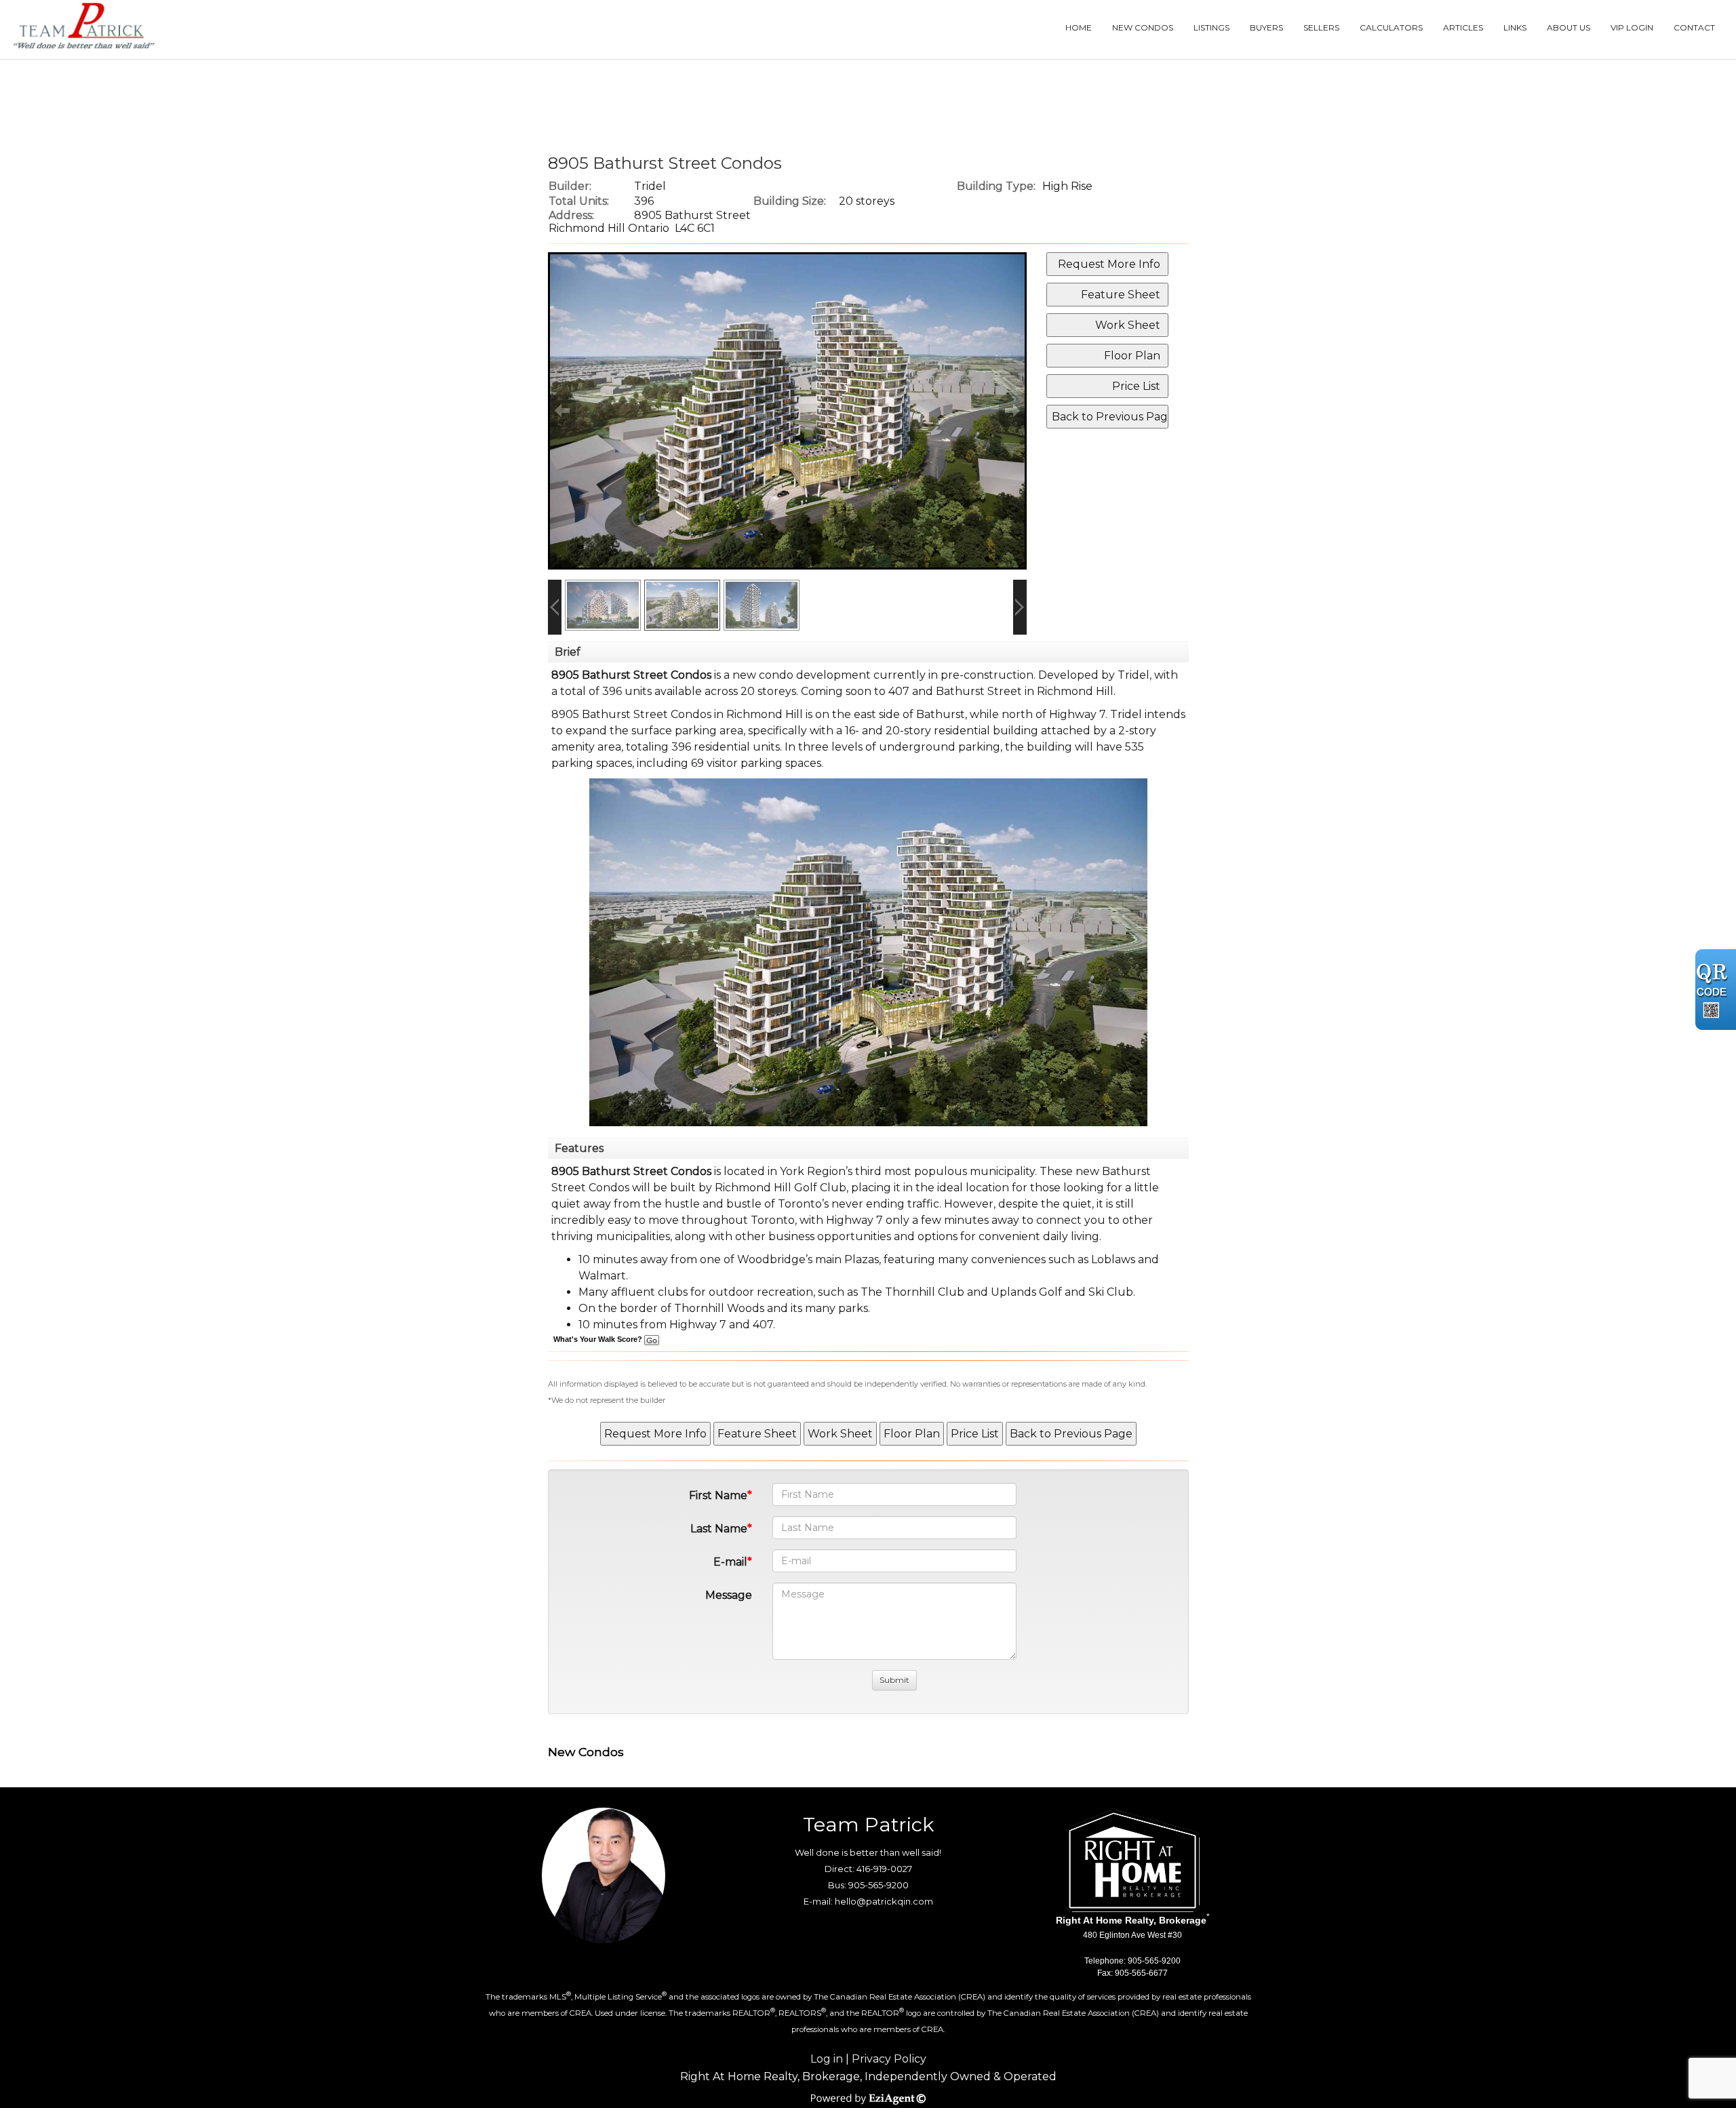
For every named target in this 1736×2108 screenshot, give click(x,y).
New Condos (1143, 27)
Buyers (1266, 27)
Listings (1211, 27)
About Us (1569, 27)
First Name (718, 1495)
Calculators (1391, 27)
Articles (1463, 27)
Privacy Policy (889, 2059)
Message (729, 1595)
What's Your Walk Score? (599, 1339)
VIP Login (1632, 27)
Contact (1694, 27)
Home (1079, 27)
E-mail (730, 1562)
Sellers (1321, 27)
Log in (827, 2059)
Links (1515, 27)
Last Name (719, 1529)
